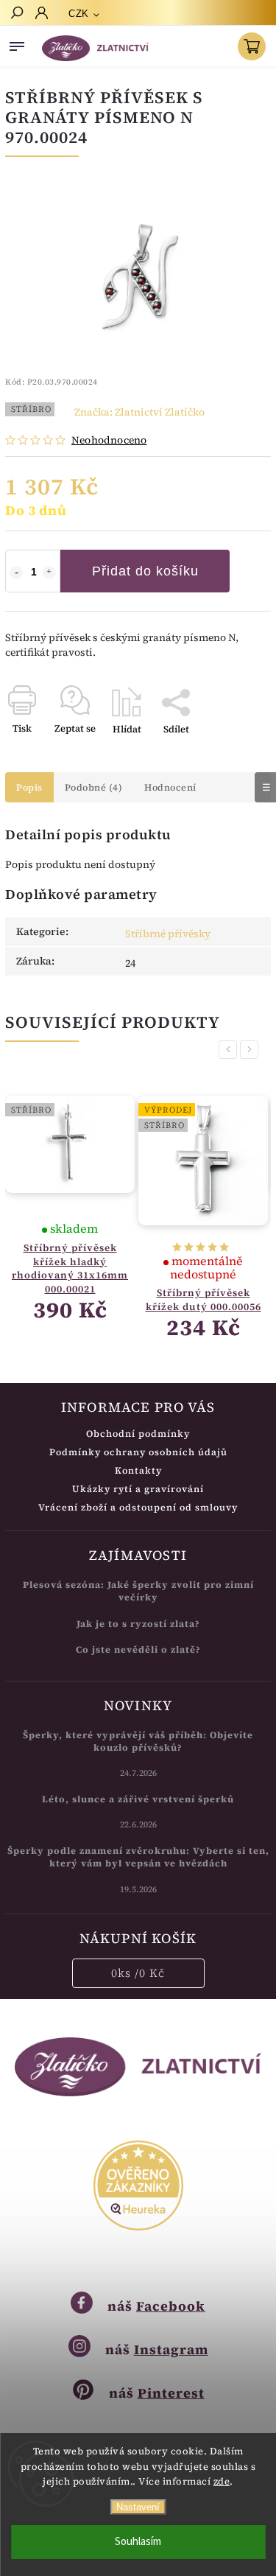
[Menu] (17, 43)
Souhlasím (138, 2542)
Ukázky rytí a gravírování (138, 1489)
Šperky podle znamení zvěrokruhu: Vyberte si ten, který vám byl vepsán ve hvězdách (138, 1857)
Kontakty (138, 1470)
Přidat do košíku (145, 571)
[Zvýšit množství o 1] (49, 573)
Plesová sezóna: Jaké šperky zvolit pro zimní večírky (138, 1591)
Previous (230, 1050)
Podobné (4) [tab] (94, 787)
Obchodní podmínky (138, 1434)
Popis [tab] (29, 787)
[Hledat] (16, 14)
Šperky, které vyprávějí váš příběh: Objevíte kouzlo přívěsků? (138, 1741)
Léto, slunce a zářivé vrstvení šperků (138, 1799)
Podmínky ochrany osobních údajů (138, 1452)
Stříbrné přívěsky (168, 934)
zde (222, 2481)
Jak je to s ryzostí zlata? (138, 1624)
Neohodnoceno (109, 440)
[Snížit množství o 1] (16, 573)
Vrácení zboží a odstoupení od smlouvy (138, 1507)
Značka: (139, 412)
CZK (79, 14)
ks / (138, 1973)
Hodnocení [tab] (170, 787)
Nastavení (138, 2507)
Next (252, 1050)
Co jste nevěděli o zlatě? (138, 1649)
